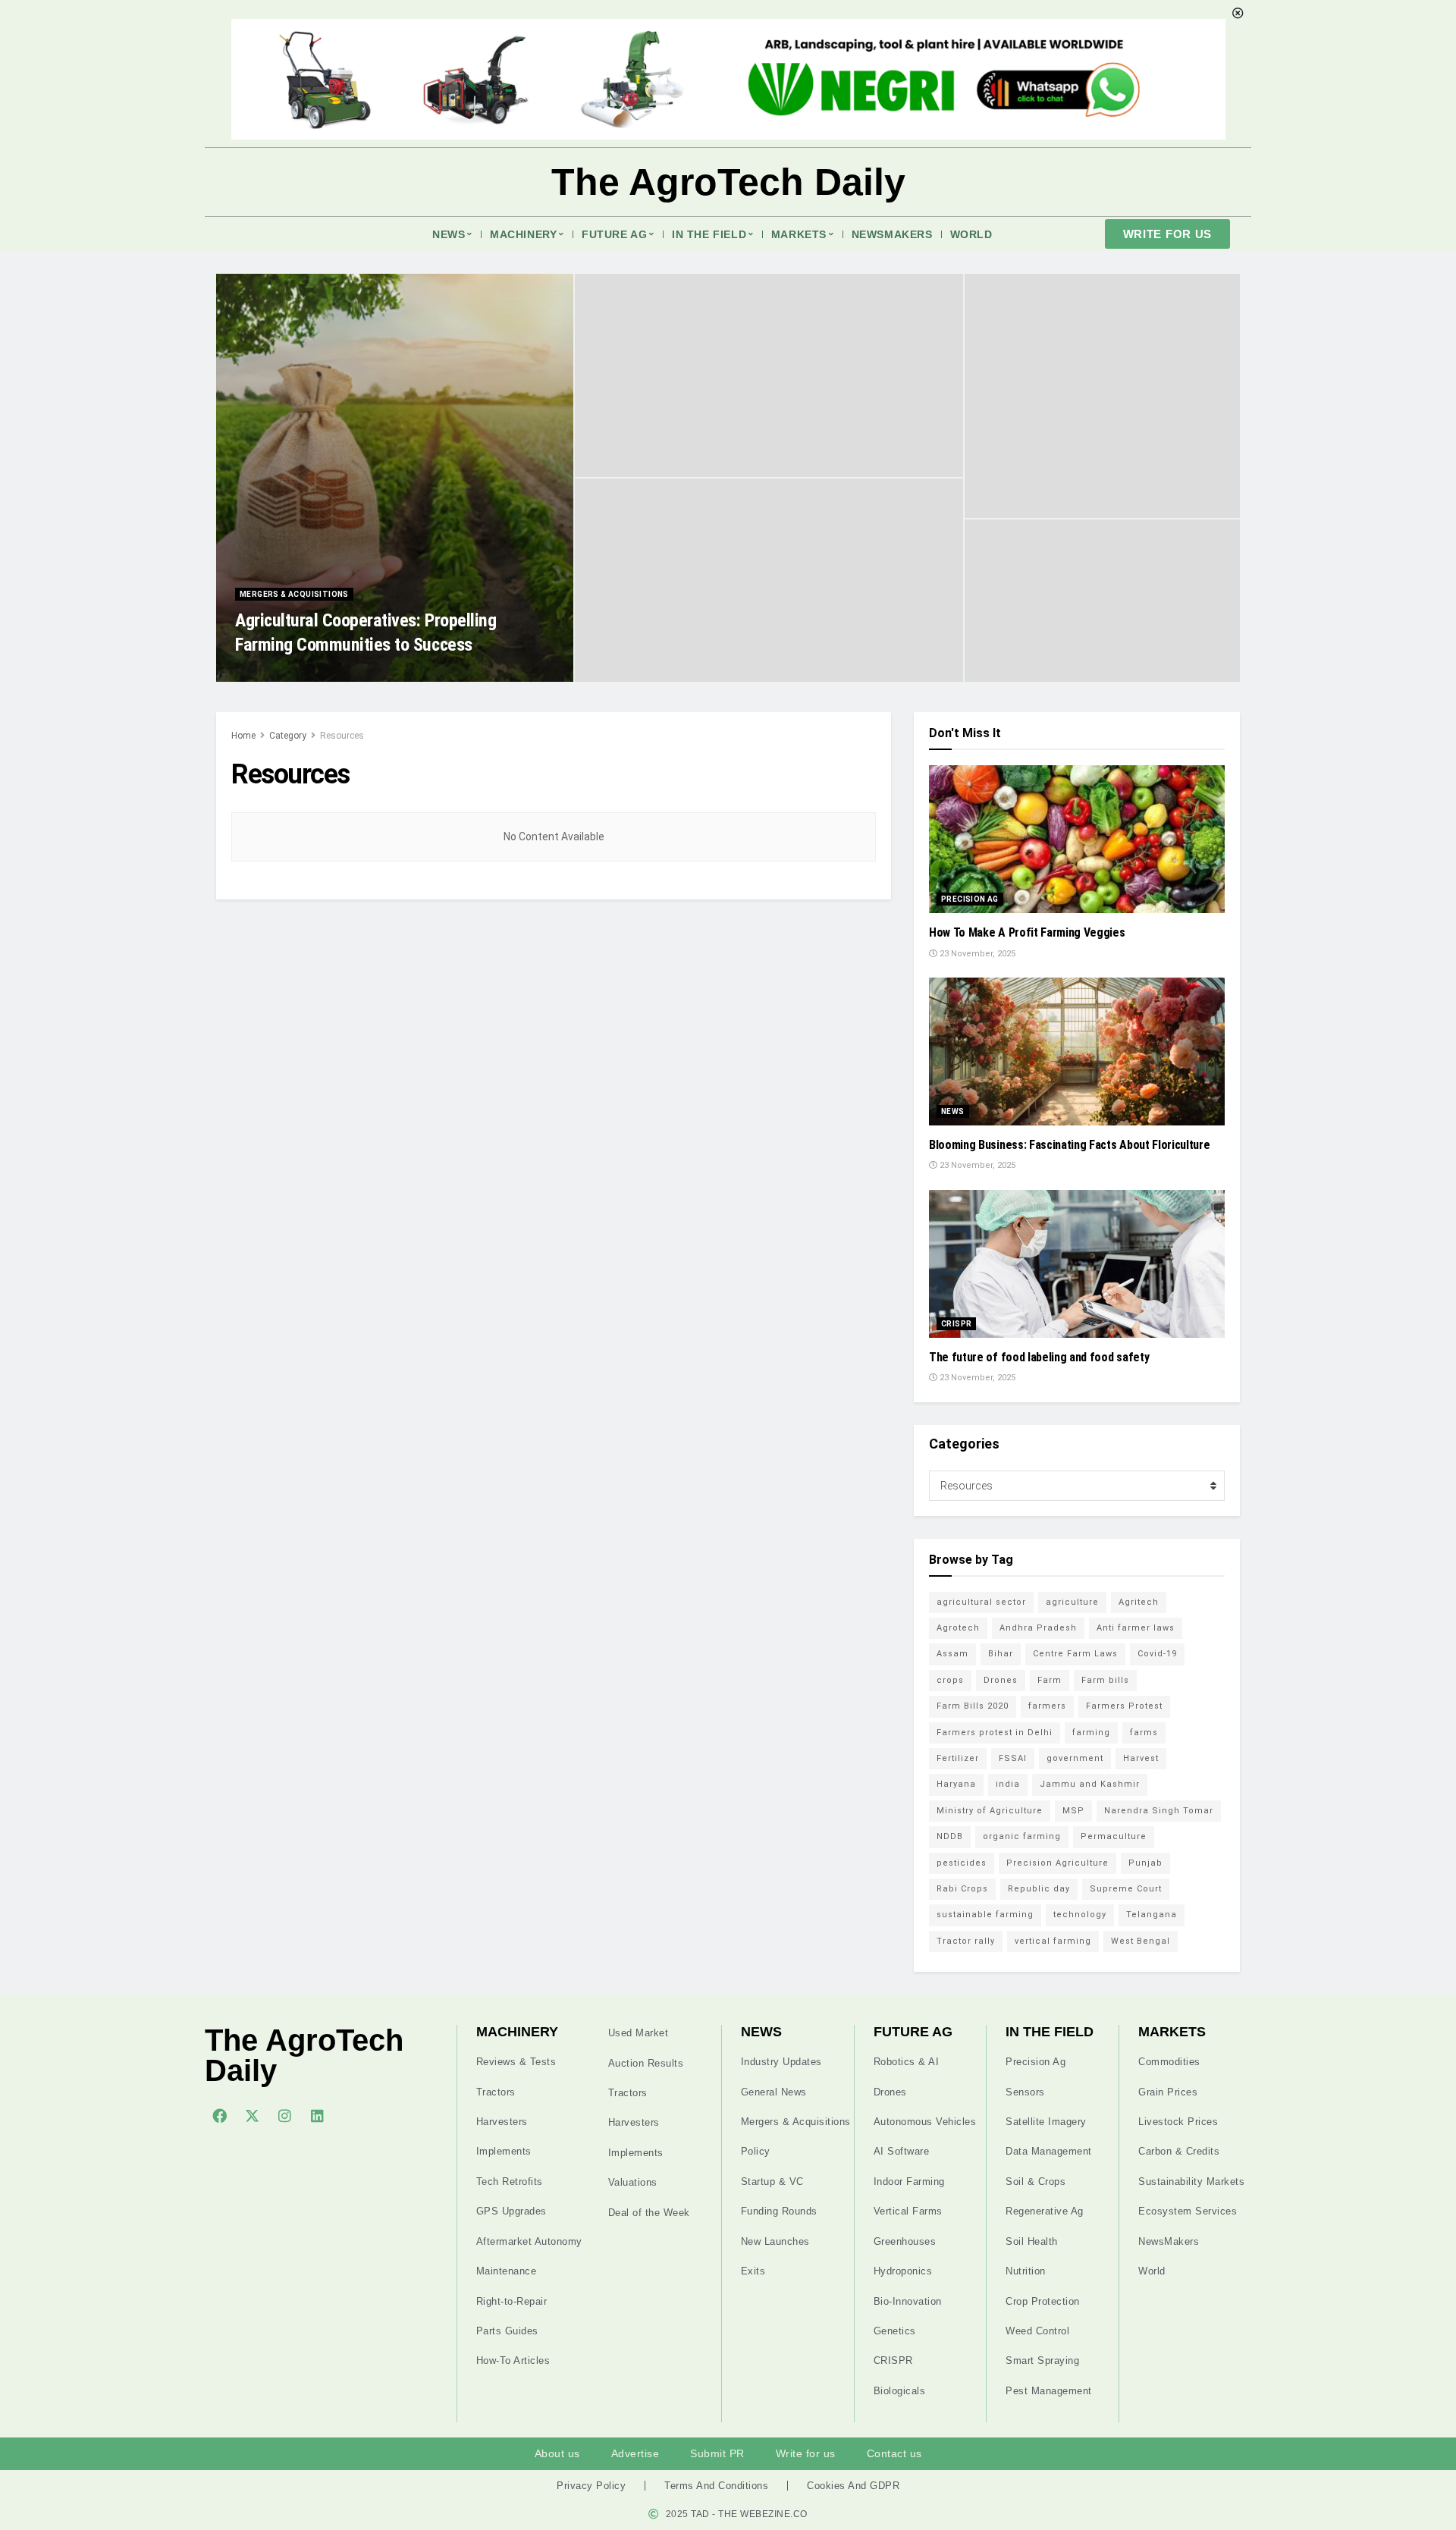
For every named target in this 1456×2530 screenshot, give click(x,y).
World (971, 234)
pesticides (962, 1863)
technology (1080, 1915)
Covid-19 (1157, 1654)
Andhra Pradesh (1038, 1628)
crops (950, 1680)
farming (1091, 1733)
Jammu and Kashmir (1090, 1784)
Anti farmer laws (1136, 1628)
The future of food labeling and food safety (1039, 1357)
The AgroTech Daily (728, 182)
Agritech (1139, 1602)
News (449, 234)
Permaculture (1114, 1836)
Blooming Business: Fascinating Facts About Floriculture (1069, 1145)
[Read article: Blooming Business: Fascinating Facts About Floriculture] (1077, 1052)
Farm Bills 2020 (973, 1706)
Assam (952, 1654)
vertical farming (1053, 1941)
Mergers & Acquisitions (294, 594)
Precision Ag (970, 899)
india (1008, 1784)
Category (288, 736)
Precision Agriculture (1057, 1863)
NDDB (950, 1836)
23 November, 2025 (282, 677)
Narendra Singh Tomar (1159, 1811)
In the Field (709, 234)
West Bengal (1141, 1941)
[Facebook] (219, 2115)
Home (243, 736)
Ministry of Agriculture (990, 1811)
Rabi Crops (962, 1889)
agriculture (1072, 1602)
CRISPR (956, 1324)
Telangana (1152, 1915)
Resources (342, 736)
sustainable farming (985, 1915)
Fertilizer (958, 1758)
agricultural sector (981, 1602)
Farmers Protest (1124, 1706)
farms (1144, 1733)
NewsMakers (892, 234)
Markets (799, 234)
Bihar (1001, 1654)
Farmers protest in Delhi (995, 1733)
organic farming (1022, 1836)
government (1075, 1758)
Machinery (523, 234)
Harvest (1141, 1758)
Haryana (956, 1784)
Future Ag (614, 234)
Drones (1001, 1680)
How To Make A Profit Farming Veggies (1027, 932)
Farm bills (1105, 1680)
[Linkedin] (317, 2115)
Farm (1050, 1680)
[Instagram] (284, 2115)
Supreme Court (1126, 1889)
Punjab (1145, 1863)
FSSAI (1013, 1758)
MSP (1073, 1811)
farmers (1047, 1706)
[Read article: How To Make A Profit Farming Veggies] (1077, 839)
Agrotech (958, 1628)
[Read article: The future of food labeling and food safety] (1077, 1264)
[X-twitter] (252, 2115)
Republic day (1039, 1889)
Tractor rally (966, 1941)
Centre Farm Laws (1075, 1654)
